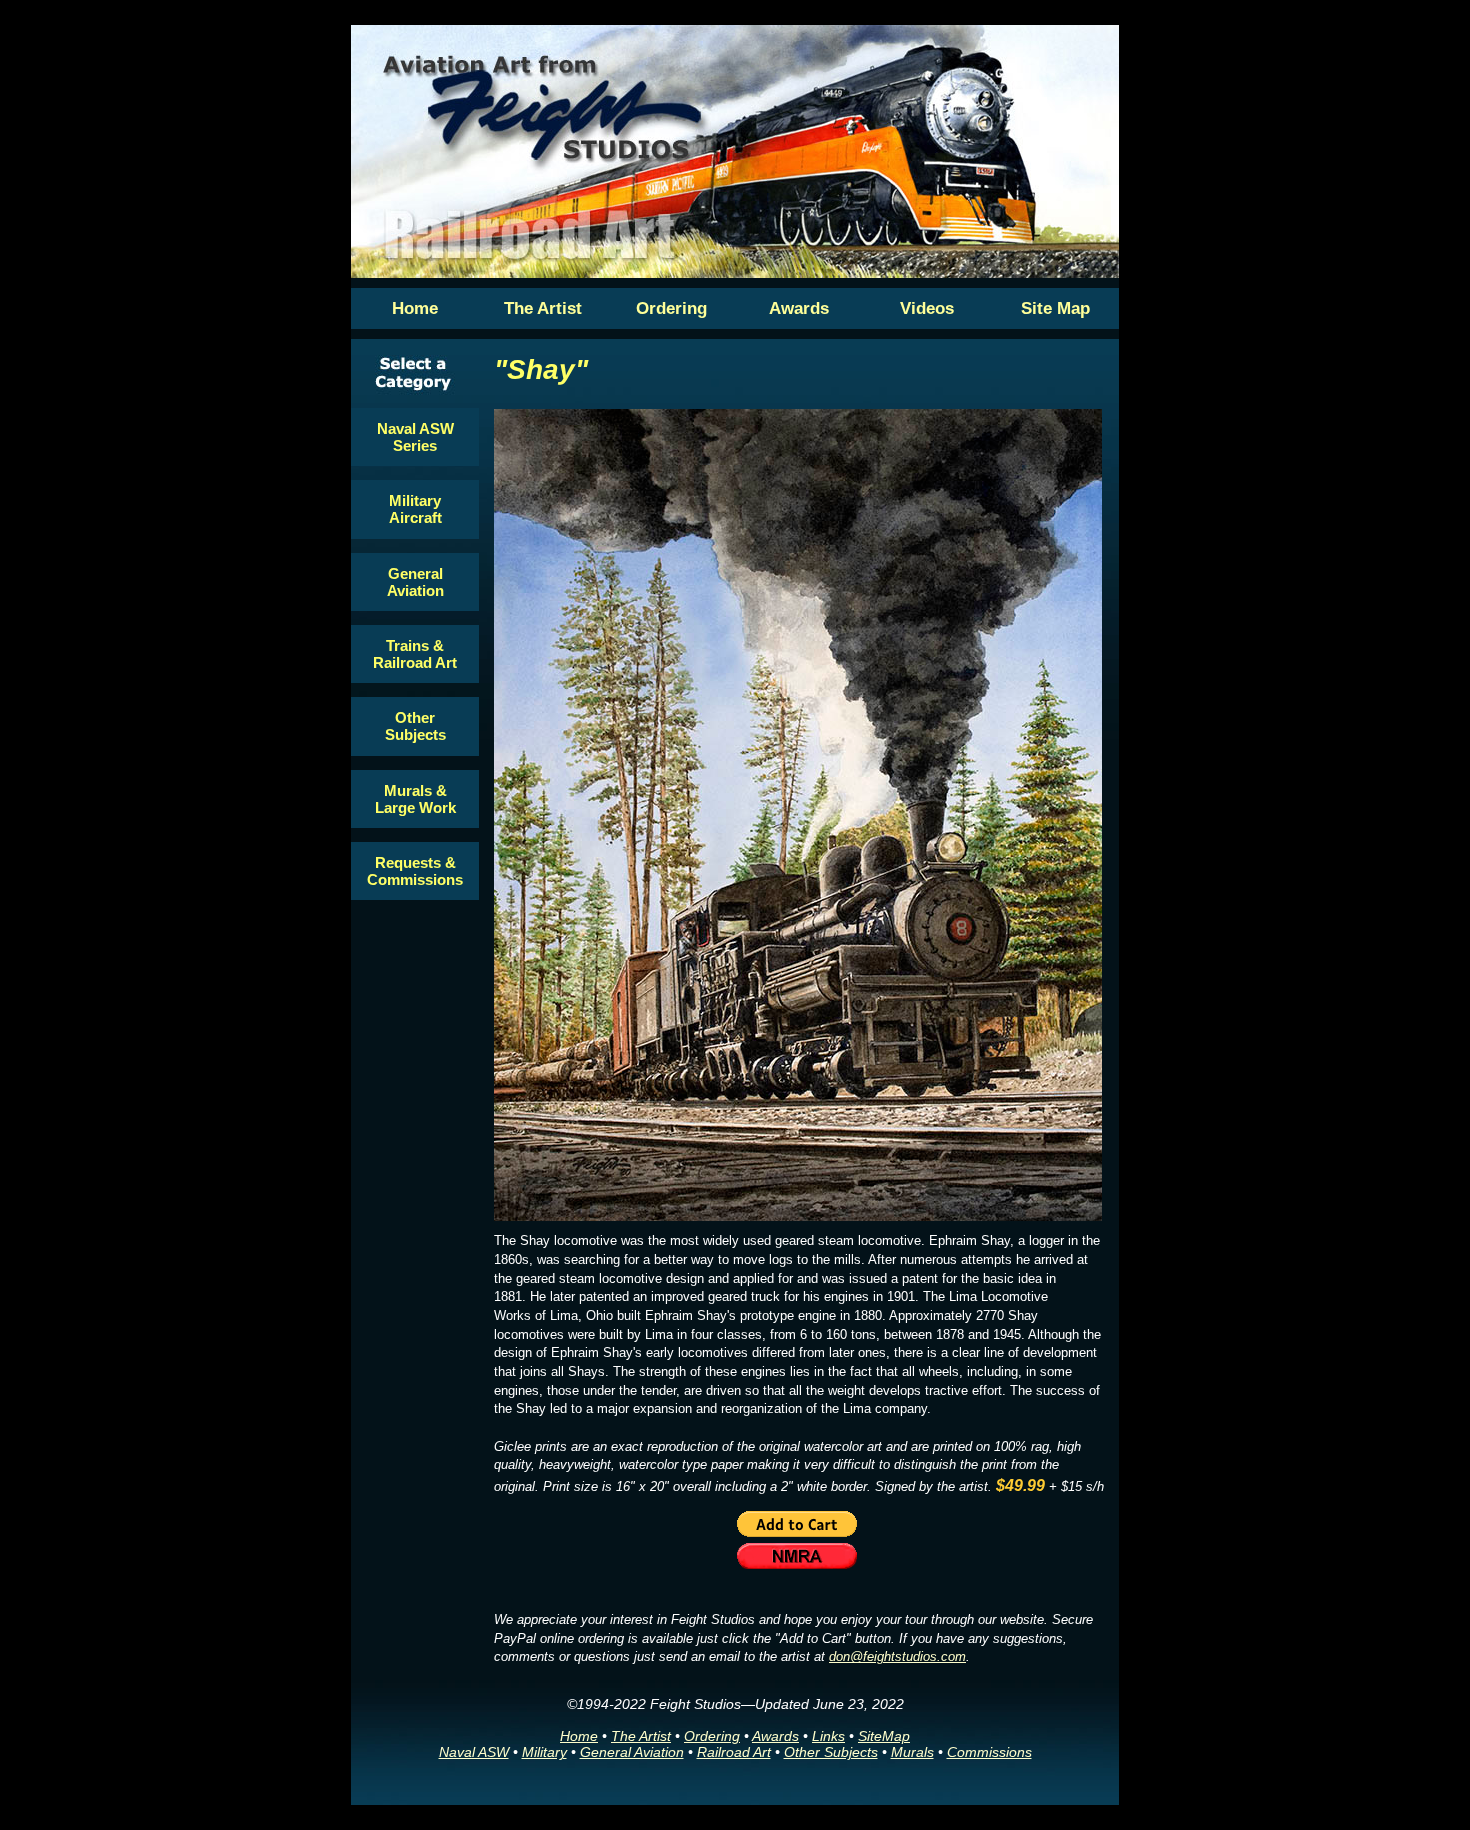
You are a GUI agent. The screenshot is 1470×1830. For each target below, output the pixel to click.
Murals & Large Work (415, 799)
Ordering (712, 1736)
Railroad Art (734, 1752)
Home (579, 1736)
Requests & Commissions (415, 871)
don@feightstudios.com (897, 1656)
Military (544, 1752)
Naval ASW (474, 1752)
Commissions (989, 1752)
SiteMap (884, 1736)
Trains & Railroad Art (415, 654)
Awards (775, 1736)
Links (828, 1736)
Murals (912, 1752)
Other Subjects (415, 726)
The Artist (641, 1736)
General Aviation (415, 582)
